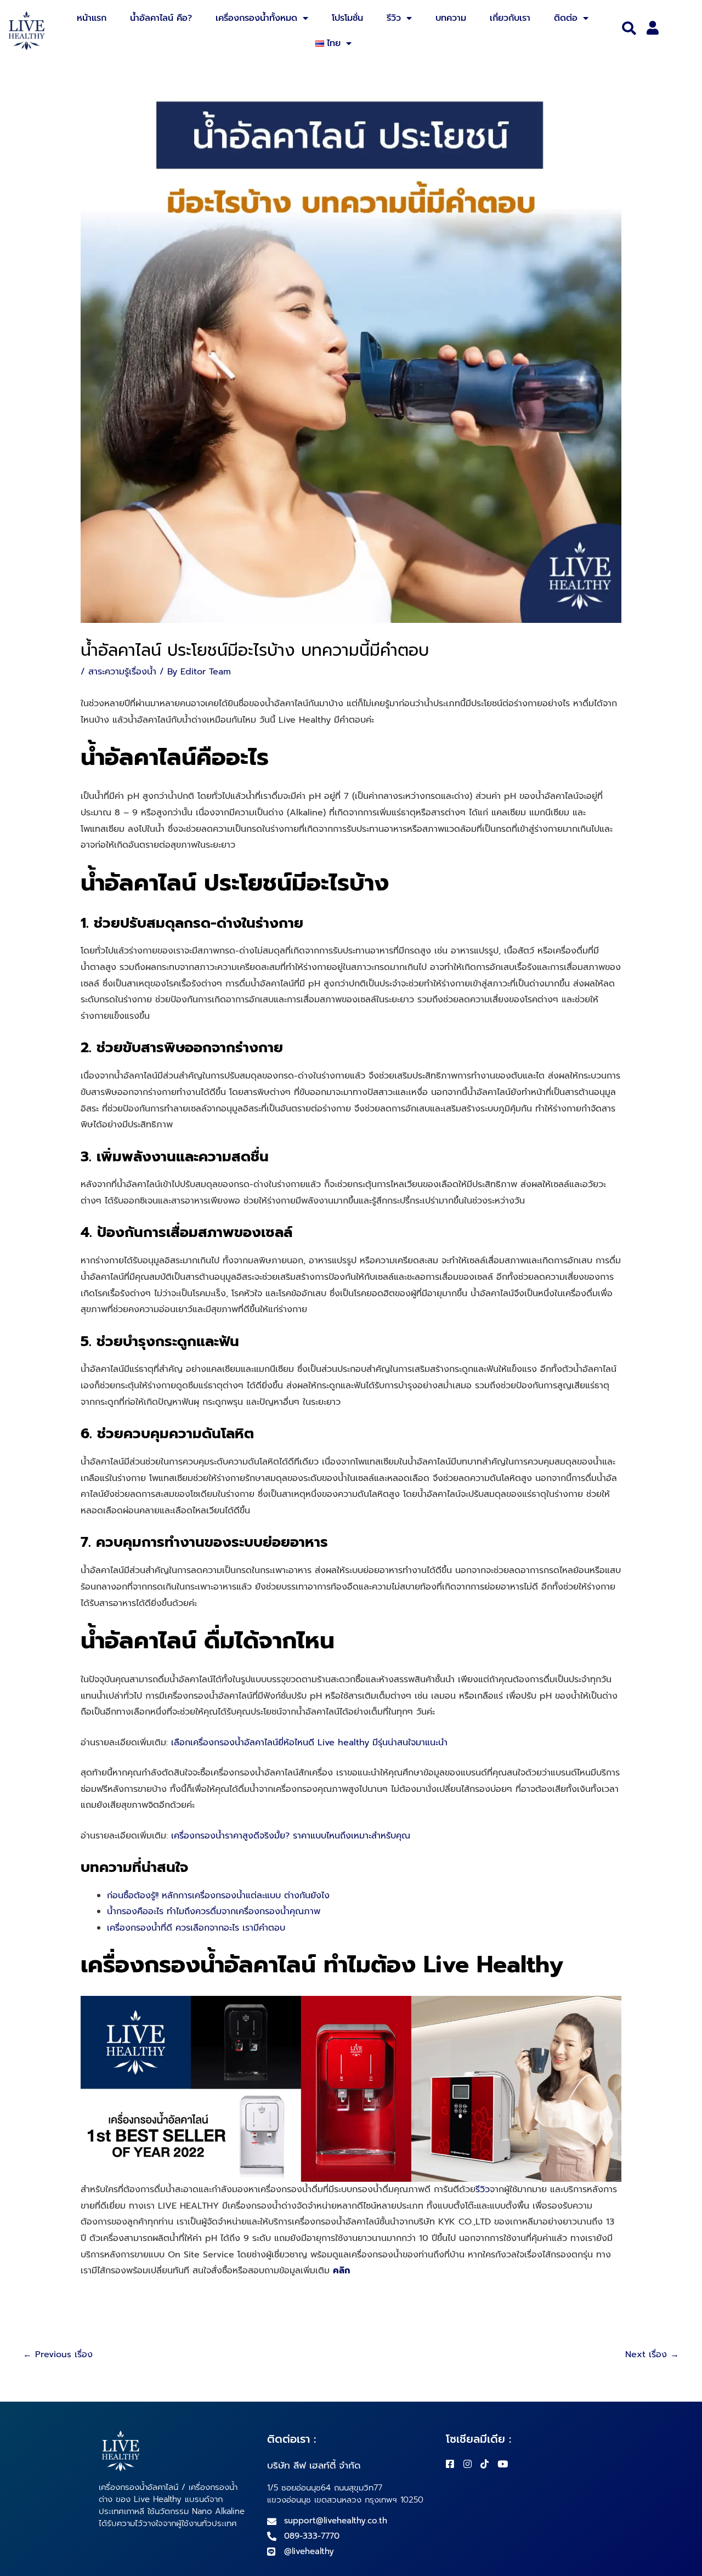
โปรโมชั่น (347, 18)
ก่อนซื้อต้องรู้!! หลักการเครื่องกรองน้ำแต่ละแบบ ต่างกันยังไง (218, 1896)
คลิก (341, 2271)
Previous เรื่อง (58, 2354)
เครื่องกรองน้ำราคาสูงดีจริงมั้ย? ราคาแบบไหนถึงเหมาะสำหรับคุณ (291, 1836)
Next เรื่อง (652, 2354)
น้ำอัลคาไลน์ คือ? (161, 18)
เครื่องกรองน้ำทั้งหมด (256, 18)
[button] (629, 29)
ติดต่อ (566, 18)
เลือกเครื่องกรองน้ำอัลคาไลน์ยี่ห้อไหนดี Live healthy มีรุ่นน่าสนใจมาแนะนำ (309, 1743)
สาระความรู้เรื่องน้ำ (122, 672)
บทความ (451, 18)
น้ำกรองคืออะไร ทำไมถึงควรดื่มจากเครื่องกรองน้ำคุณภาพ (214, 1911)
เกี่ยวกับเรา (510, 18)
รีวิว (394, 18)
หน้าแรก (92, 18)
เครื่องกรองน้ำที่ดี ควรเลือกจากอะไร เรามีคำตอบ (196, 1928)
